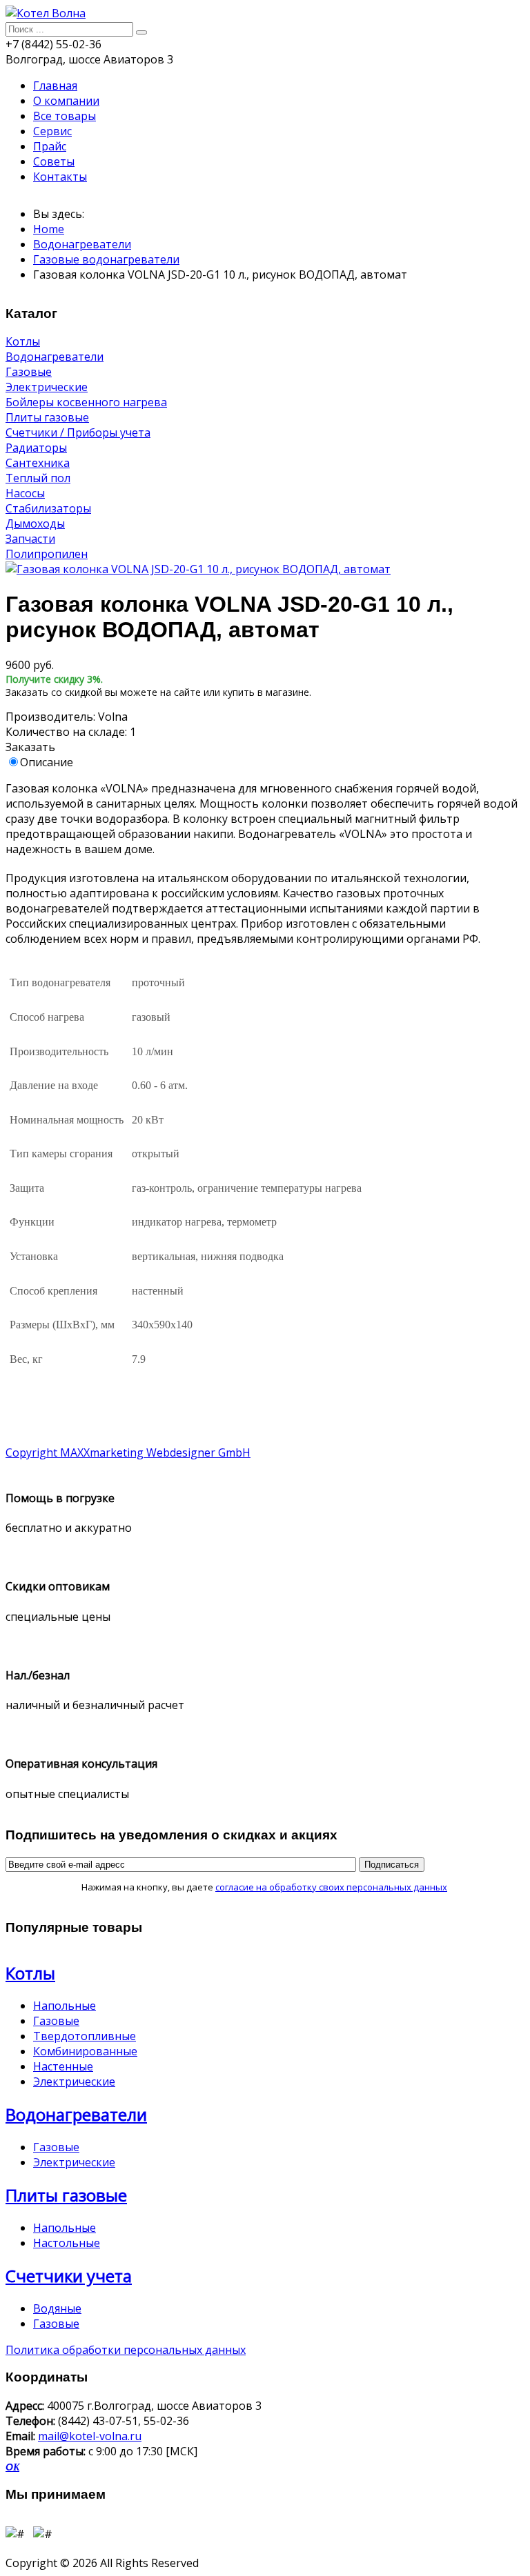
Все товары (65, 116)
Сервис (52, 131)
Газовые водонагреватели (106, 259)
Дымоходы (35, 523)
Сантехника (38, 463)
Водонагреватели (82, 244)
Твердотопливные (85, 2036)
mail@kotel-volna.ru (90, 2436)
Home (49, 229)
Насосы (25, 493)
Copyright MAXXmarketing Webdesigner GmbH (128, 1452)
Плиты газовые (47, 417)
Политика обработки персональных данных (126, 2350)
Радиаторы (36, 448)
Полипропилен (47, 554)
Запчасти (30, 539)
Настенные (63, 2066)
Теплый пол (38, 478)
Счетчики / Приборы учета (78, 432)
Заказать (30, 747)
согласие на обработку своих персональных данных (331, 1887)
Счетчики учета (69, 2276)
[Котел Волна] (46, 13)
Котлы (23, 341)
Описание (47, 762)
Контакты (60, 177)
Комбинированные (85, 2051)
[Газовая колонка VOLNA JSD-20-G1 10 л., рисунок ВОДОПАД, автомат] (198, 569)
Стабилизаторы (48, 508)
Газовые (29, 372)
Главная (55, 86)
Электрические (47, 387)
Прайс (50, 146)
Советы (54, 161)
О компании (66, 101)
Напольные (65, 2006)
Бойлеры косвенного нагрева (86, 402)
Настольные (67, 2243)
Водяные (57, 2308)
